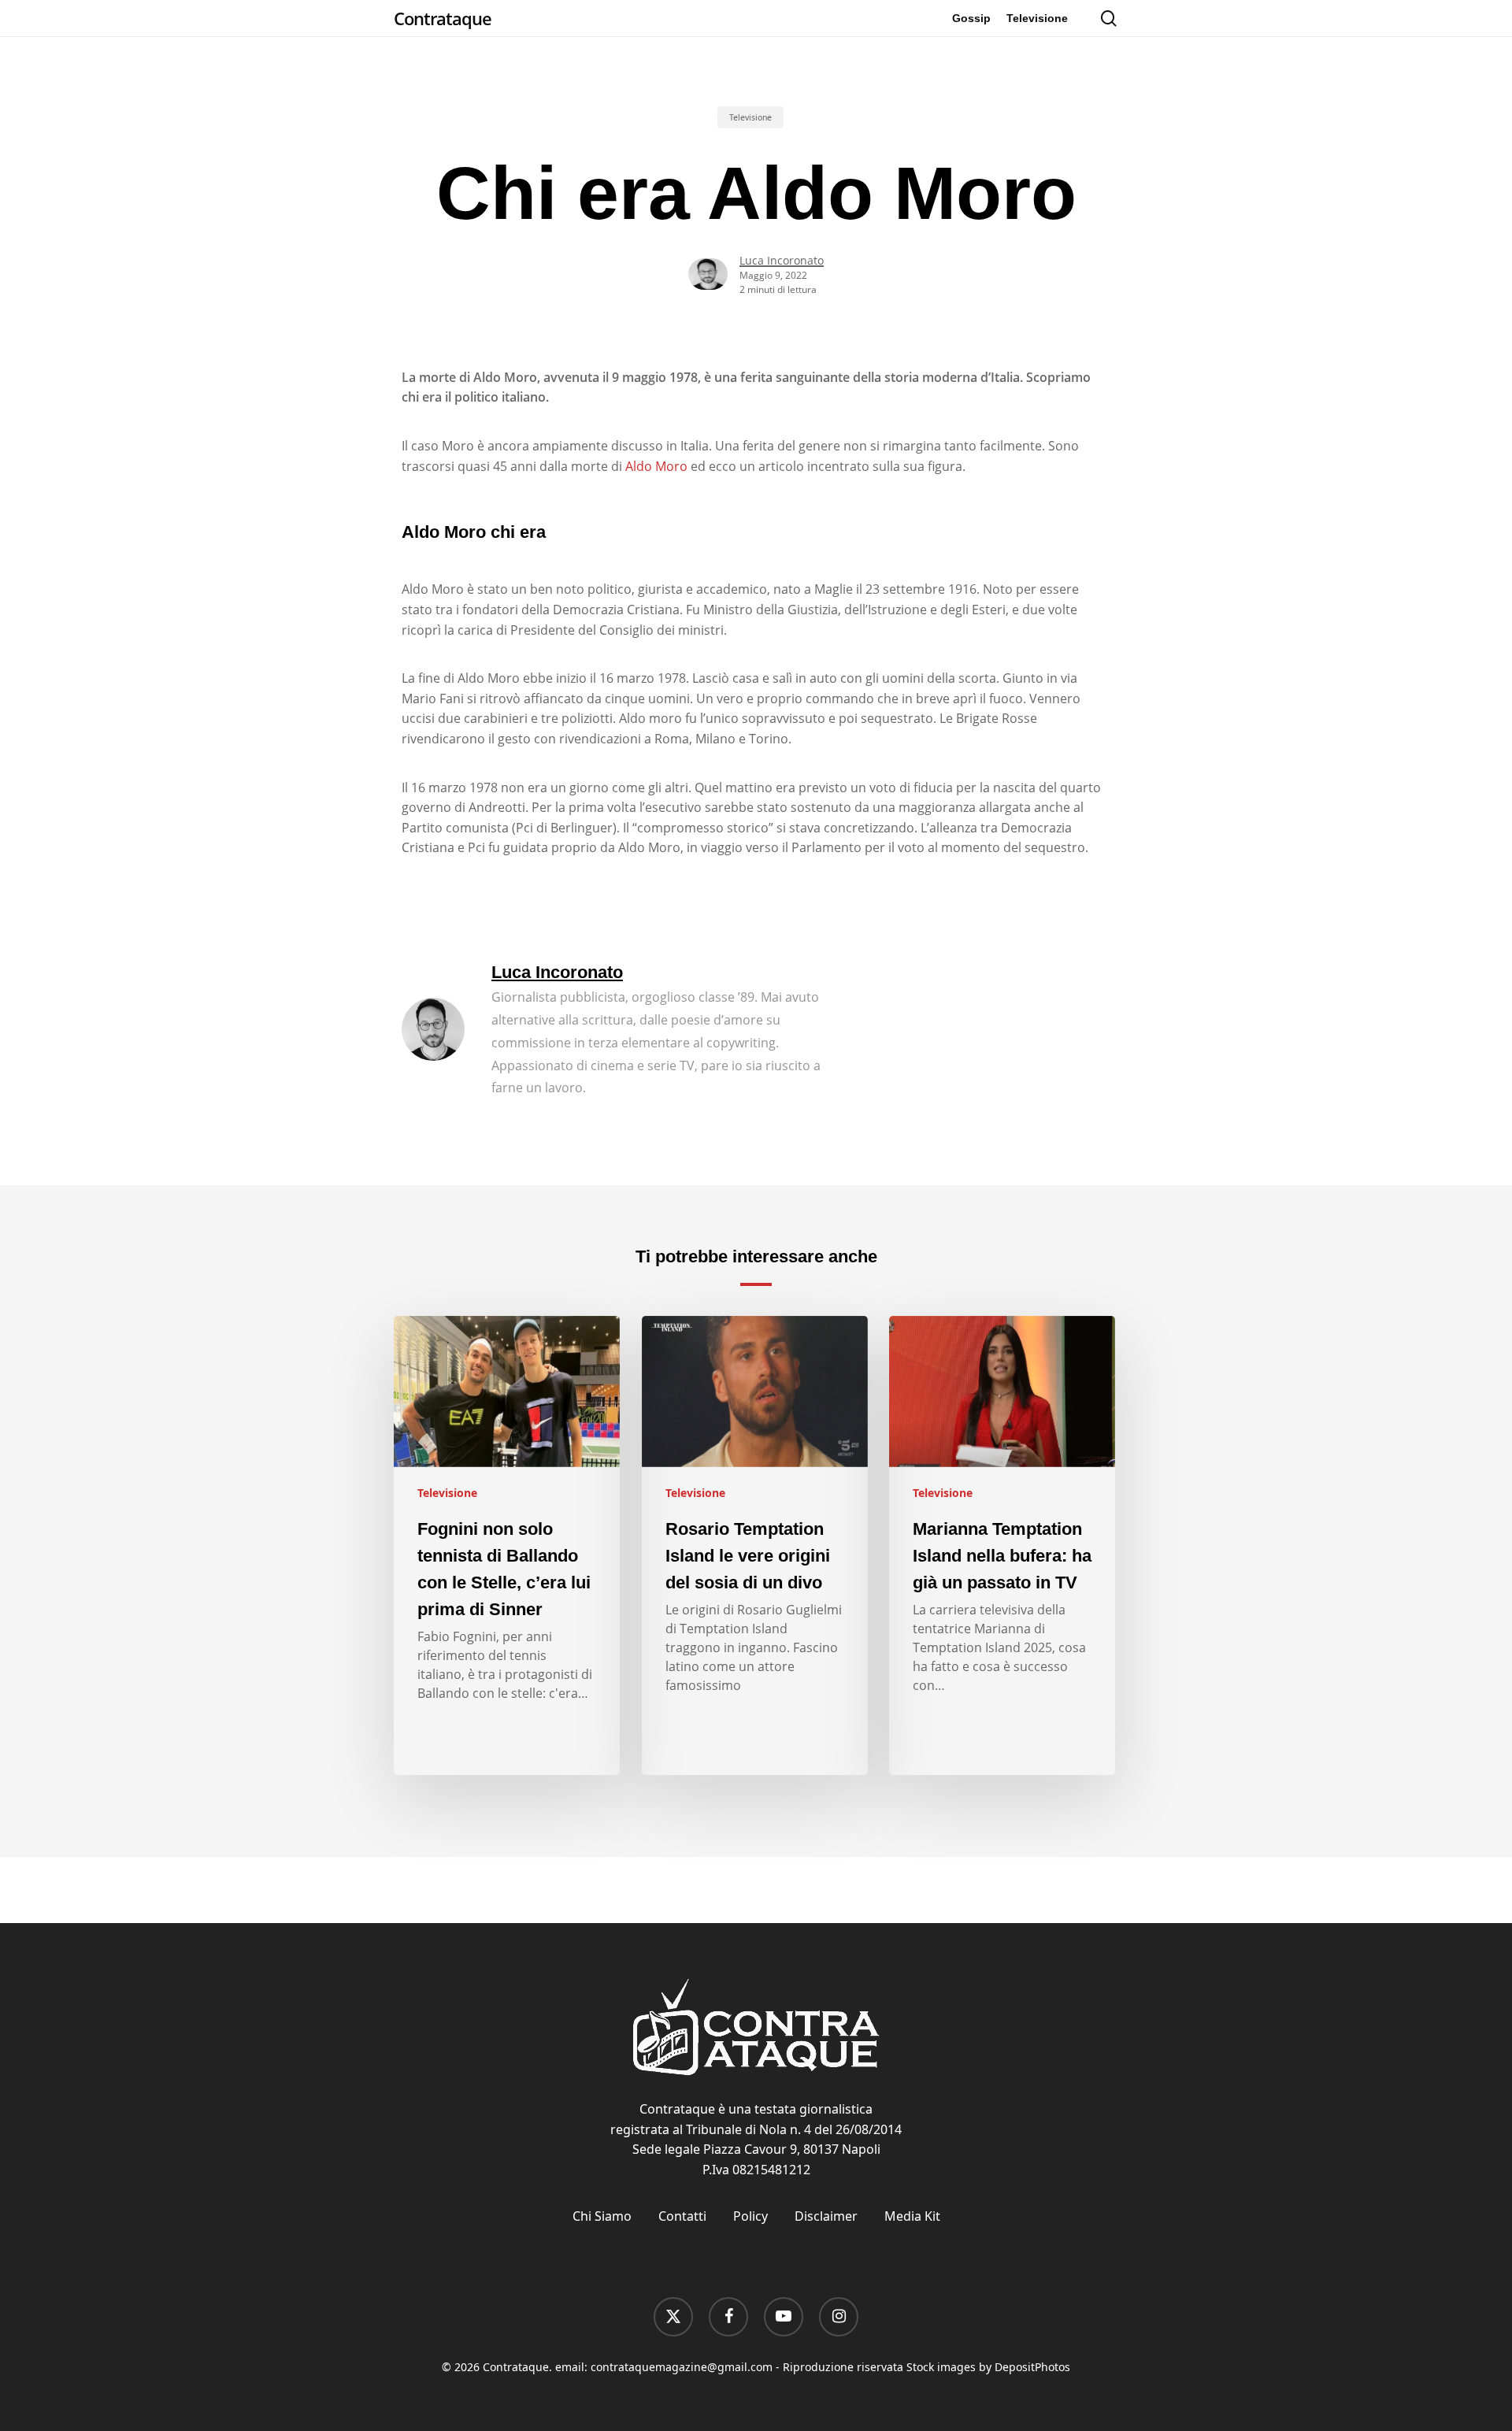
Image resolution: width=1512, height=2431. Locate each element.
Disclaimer (826, 2216)
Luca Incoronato (782, 260)
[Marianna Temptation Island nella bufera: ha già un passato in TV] (1002, 1546)
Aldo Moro (656, 466)
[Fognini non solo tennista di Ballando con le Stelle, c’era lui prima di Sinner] (507, 1546)
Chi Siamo (602, 2216)
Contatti (682, 2216)
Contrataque (443, 18)
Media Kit (912, 2216)
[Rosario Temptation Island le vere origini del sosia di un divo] (755, 1546)
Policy (750, 2216)
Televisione (750, 117)
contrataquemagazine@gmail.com (682, 2367)
